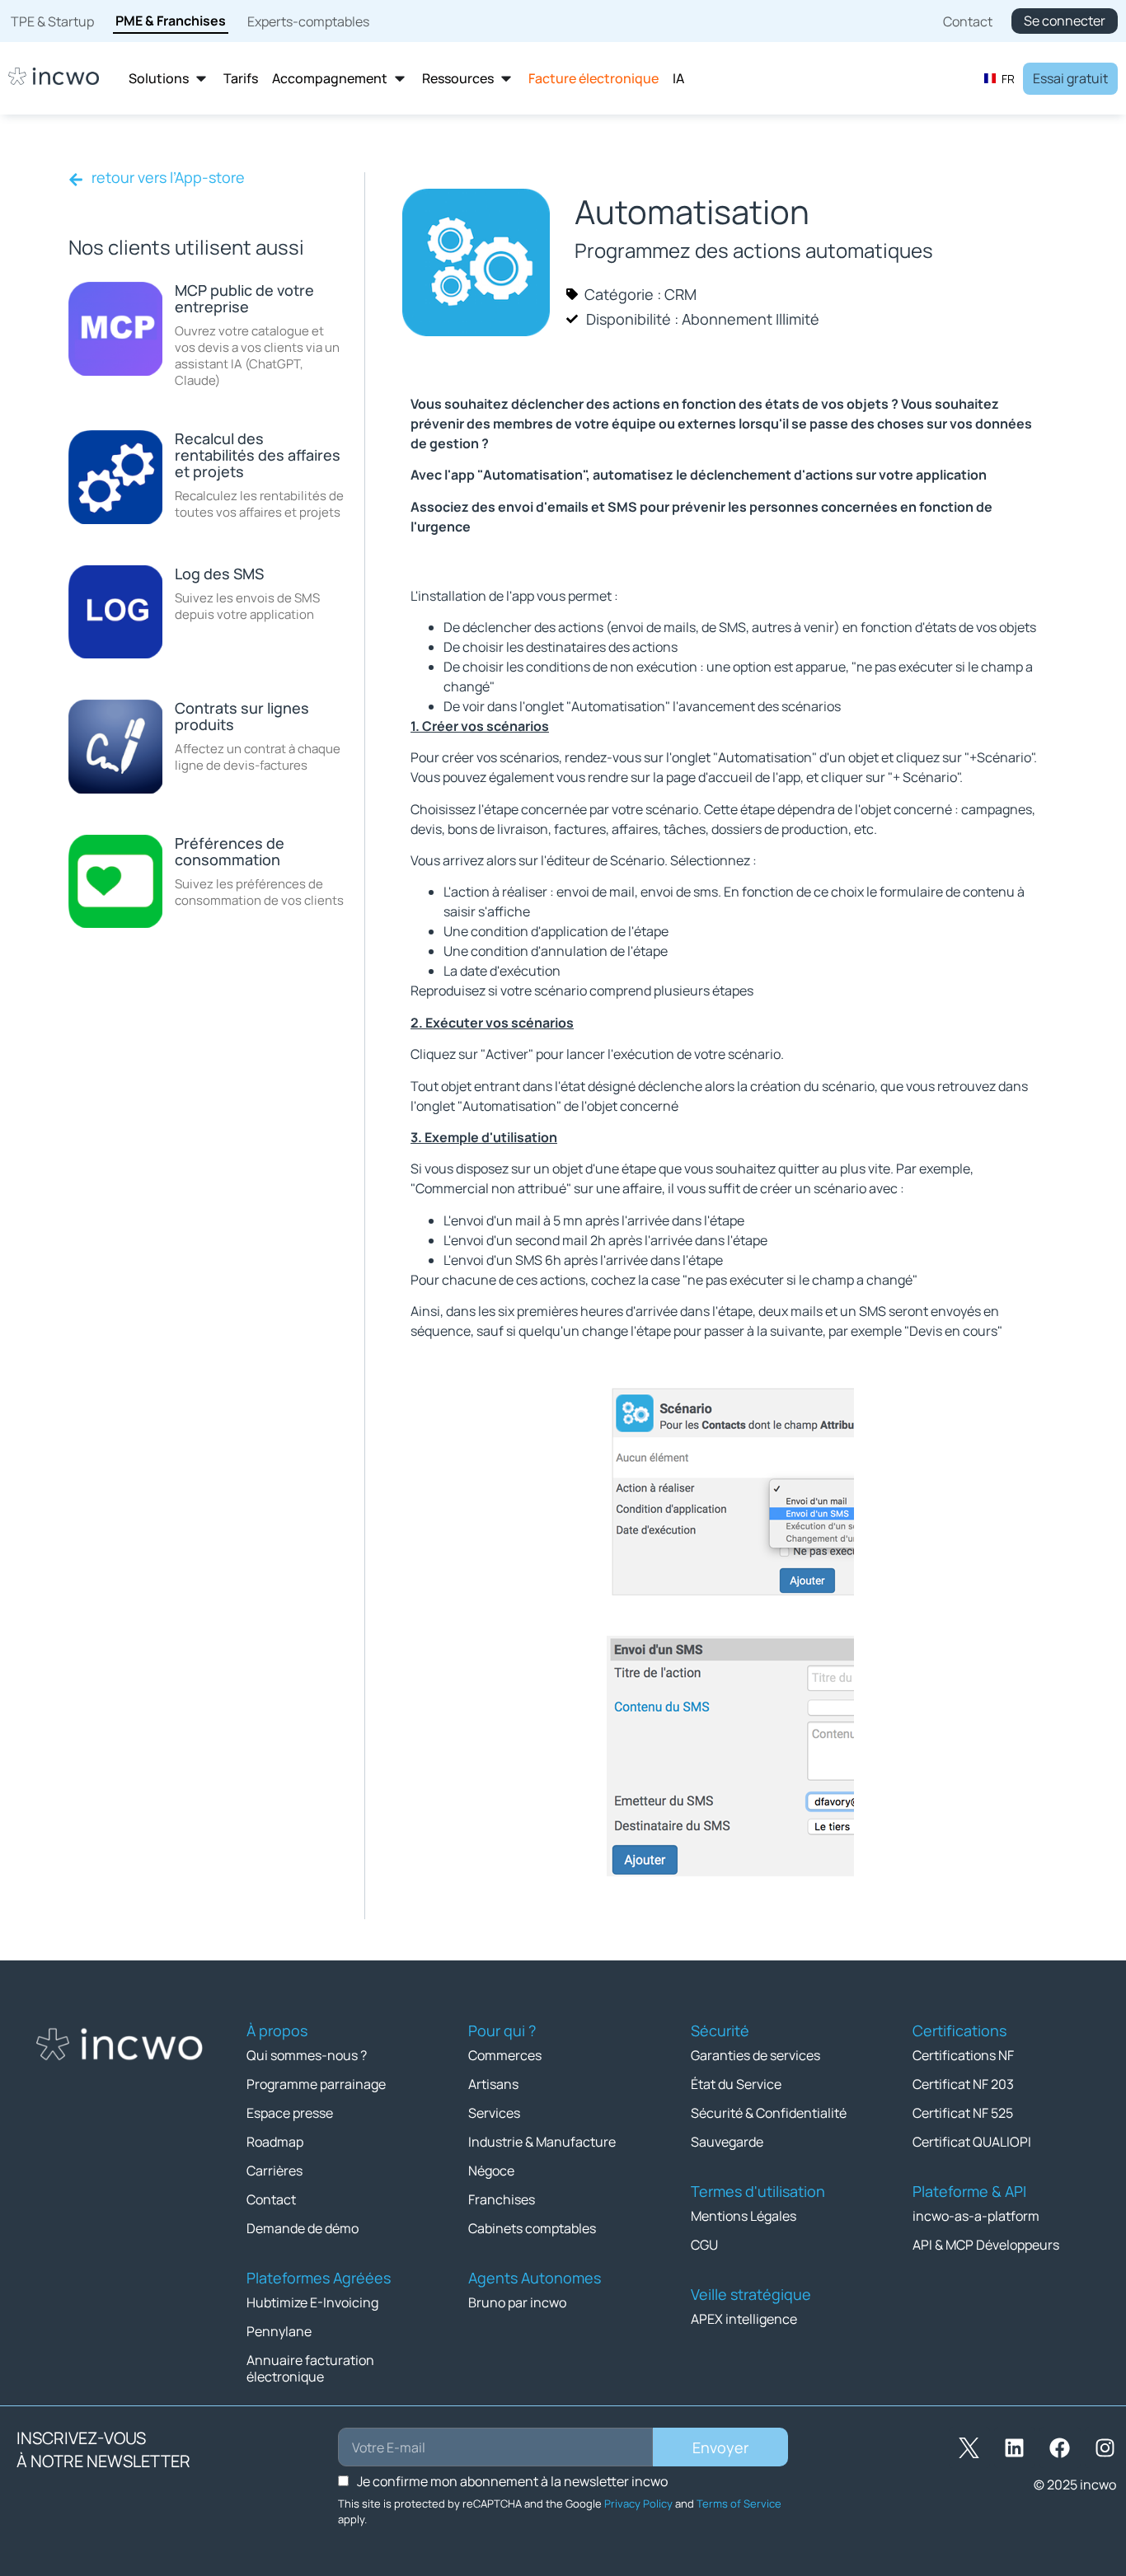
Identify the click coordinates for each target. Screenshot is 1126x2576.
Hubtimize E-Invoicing (312, 2302)
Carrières (274, 2171)
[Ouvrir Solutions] (201, 79)
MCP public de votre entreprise (244, 298)
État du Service (736, 2084)
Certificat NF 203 (963, 2084)
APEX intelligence (744, 2319)
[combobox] (999, 78)
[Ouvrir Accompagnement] (400, 79)
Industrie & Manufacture (542, 2142)
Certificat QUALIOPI (972, 2142)
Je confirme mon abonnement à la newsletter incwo (512, 2481)
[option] (999, 78)
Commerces (505, 2055)
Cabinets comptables (532, 2228)
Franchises (502, 2199)
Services (494, 2113)
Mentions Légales (744, 2216)
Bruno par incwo (517, 2302)
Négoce (491, 2171)
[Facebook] (1060, 2447)
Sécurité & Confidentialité (769, 2113)
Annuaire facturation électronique (310, 2368)
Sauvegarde (727, 2142)
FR (1008, 79)
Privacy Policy (638, 2503)
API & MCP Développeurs (986, 2245)
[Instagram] (1105, 2447)
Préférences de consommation (230, 851)
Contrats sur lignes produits (242, 716)
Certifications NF (963, 2055)
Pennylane (279, 2331)
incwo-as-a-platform (976, 2216)
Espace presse (290, 2113)
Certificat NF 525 (963, 2113)
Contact (271, 2199)
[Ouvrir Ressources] (506, 79)
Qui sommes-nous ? (307, 2055)
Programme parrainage (316, 2084)
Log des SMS (219, 574)
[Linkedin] (1015, 2447)
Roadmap (275, 2142)
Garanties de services (755, 2055)
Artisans (493, 2084)
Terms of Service (739, 2503)
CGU (704, 2245)
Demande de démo (303, 2228)
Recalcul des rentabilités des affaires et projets (258, 455)
